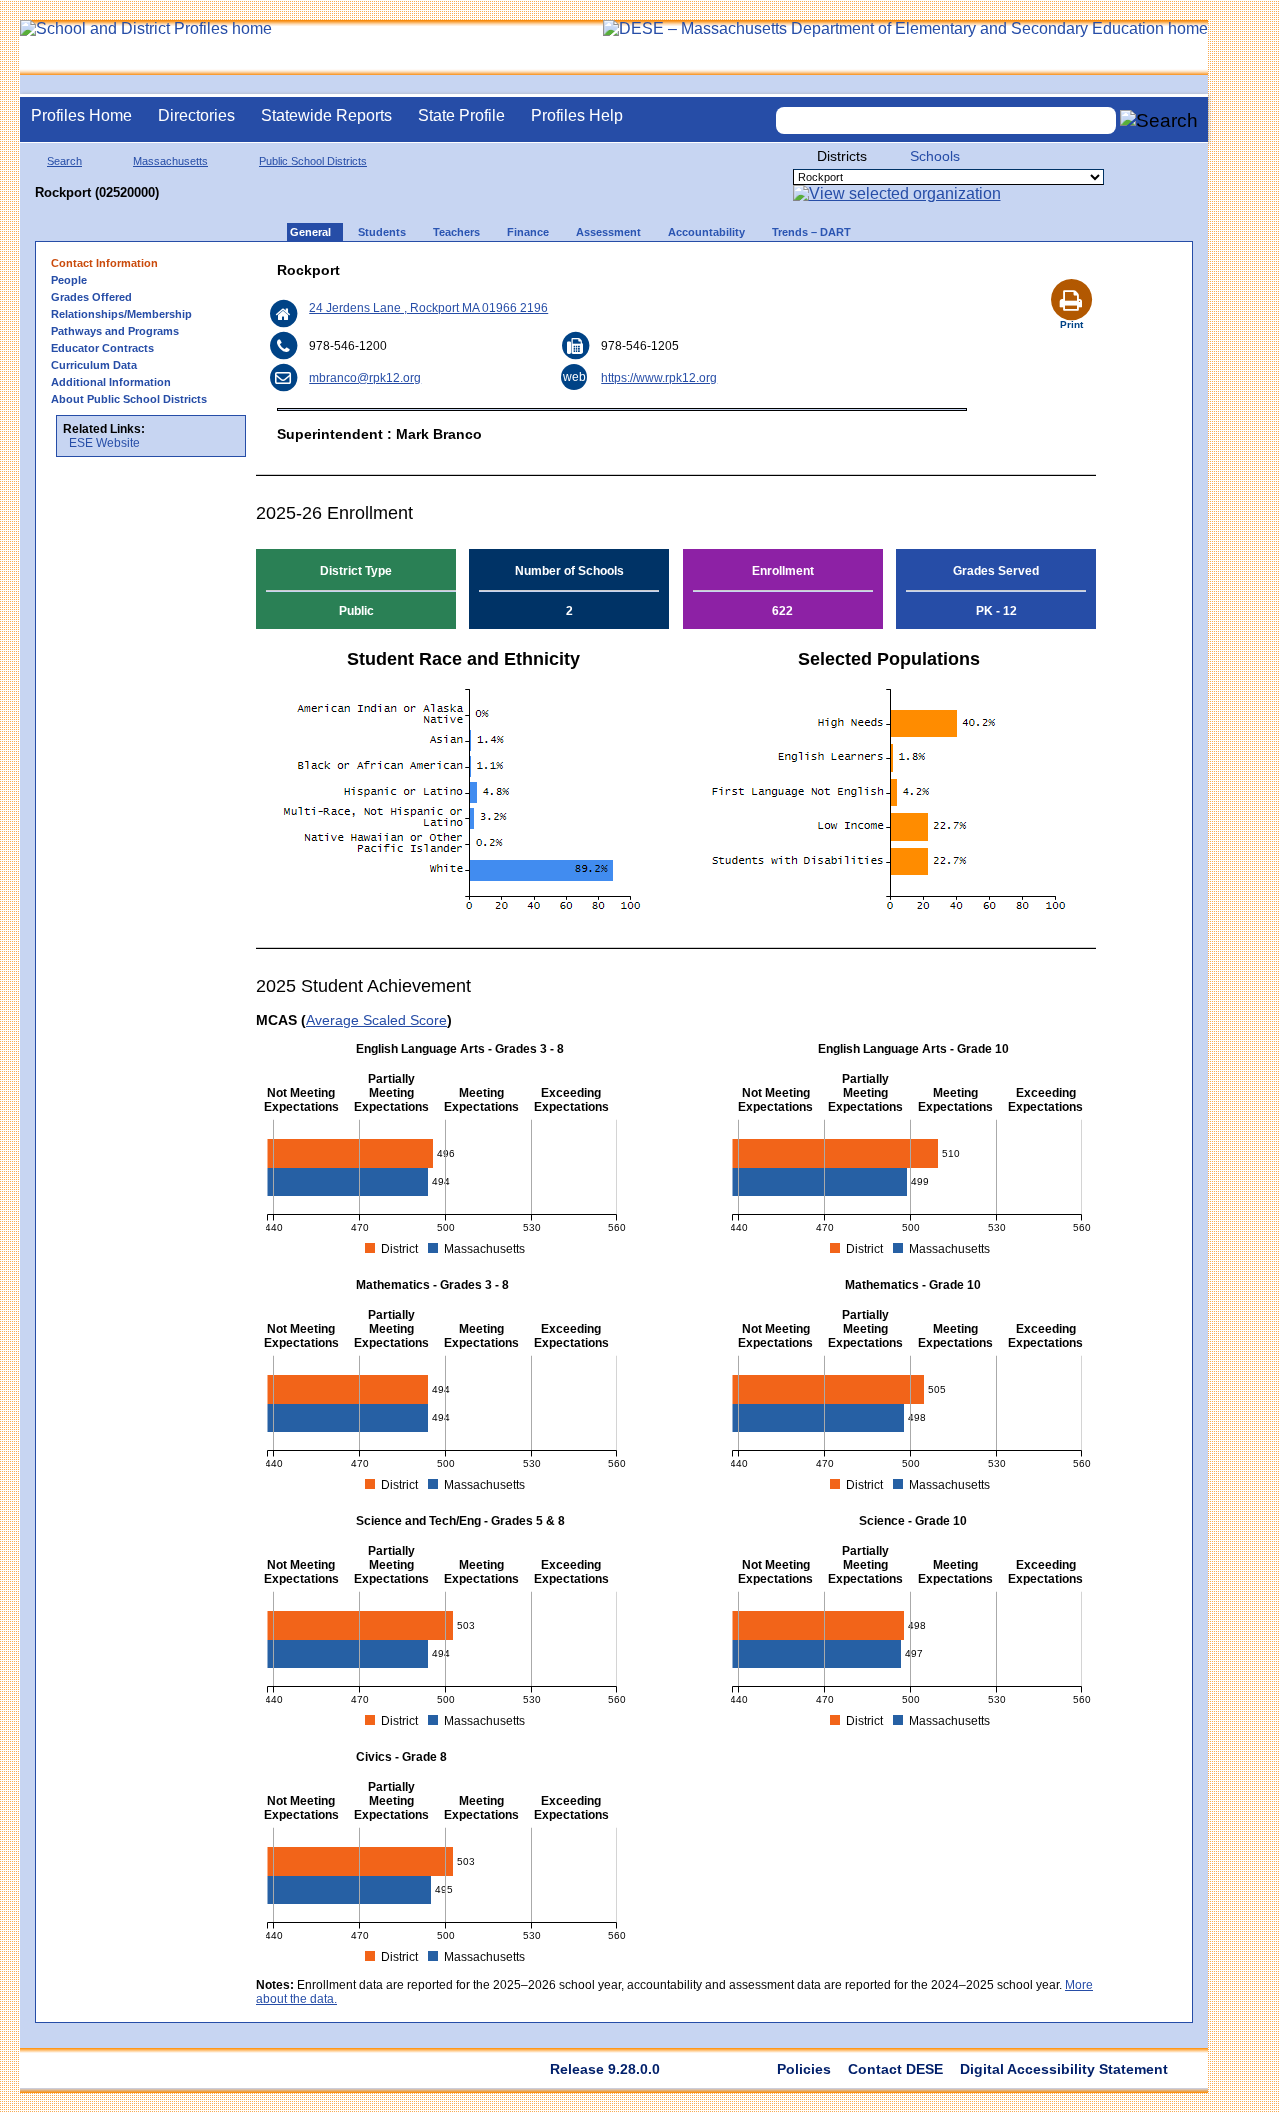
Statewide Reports (326, 115)
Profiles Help (577, 115)
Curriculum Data (94, 365)
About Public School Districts (129, 399)
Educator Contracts (102, 348)
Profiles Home (81, 115)
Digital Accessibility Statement (1064, 2069)
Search (64, 161)
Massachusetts (170, 161)
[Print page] (1071, 276)
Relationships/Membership (121, 314)
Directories (196, 115)
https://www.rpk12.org (659, 378)
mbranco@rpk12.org (365, 378)
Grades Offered (91, 297)
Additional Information (111, 382)
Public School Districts (313, 161)
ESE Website (104, 443)
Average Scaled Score (376, 1020)
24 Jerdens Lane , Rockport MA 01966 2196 (428, 308)
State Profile (461, 115)
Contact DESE (895, 2069)
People (69, 280)
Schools (935, 156)
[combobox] (946, 120)
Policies (804, 2069)
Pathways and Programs (115, 331)
